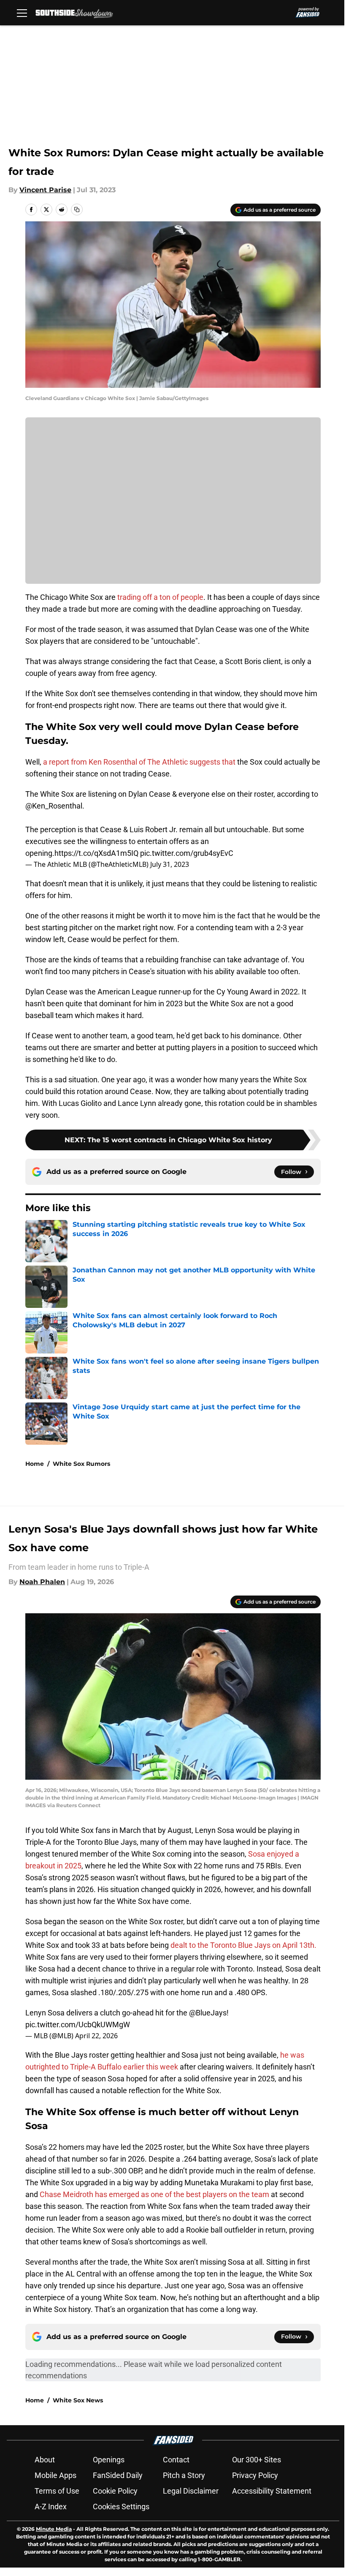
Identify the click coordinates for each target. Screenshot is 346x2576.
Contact (176, 2460)
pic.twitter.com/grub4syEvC (187, 853)
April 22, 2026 (96, 2036)
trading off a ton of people (160, 597)
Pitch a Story (184, 2475)
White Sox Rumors (81, 1464)
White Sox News (78, 2400)
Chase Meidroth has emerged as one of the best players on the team (154, 2194)
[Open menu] (22, 13)
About (45, 2460)
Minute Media (54, 2529)
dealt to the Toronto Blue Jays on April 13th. (243, 1945)
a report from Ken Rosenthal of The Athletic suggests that (139, 762)
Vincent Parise (45, 190)
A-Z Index (51, 2507)
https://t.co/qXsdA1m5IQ (96, 853)
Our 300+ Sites (257, 2460)
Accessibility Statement (272, 2491)
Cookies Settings (121, 2507)
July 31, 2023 (170, 864)
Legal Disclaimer (191, 2491)
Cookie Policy (115, 2491)
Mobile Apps (55, 2475)
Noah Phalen (42, 1582)
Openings (109, 2460)
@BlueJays (208, 2013)
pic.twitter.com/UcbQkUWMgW (78, 2025)
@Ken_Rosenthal (54, 806)
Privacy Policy (255, 2475)
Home (35, 1464)
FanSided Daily (118, 2475)
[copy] (77, 210)
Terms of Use (57, 2491)
